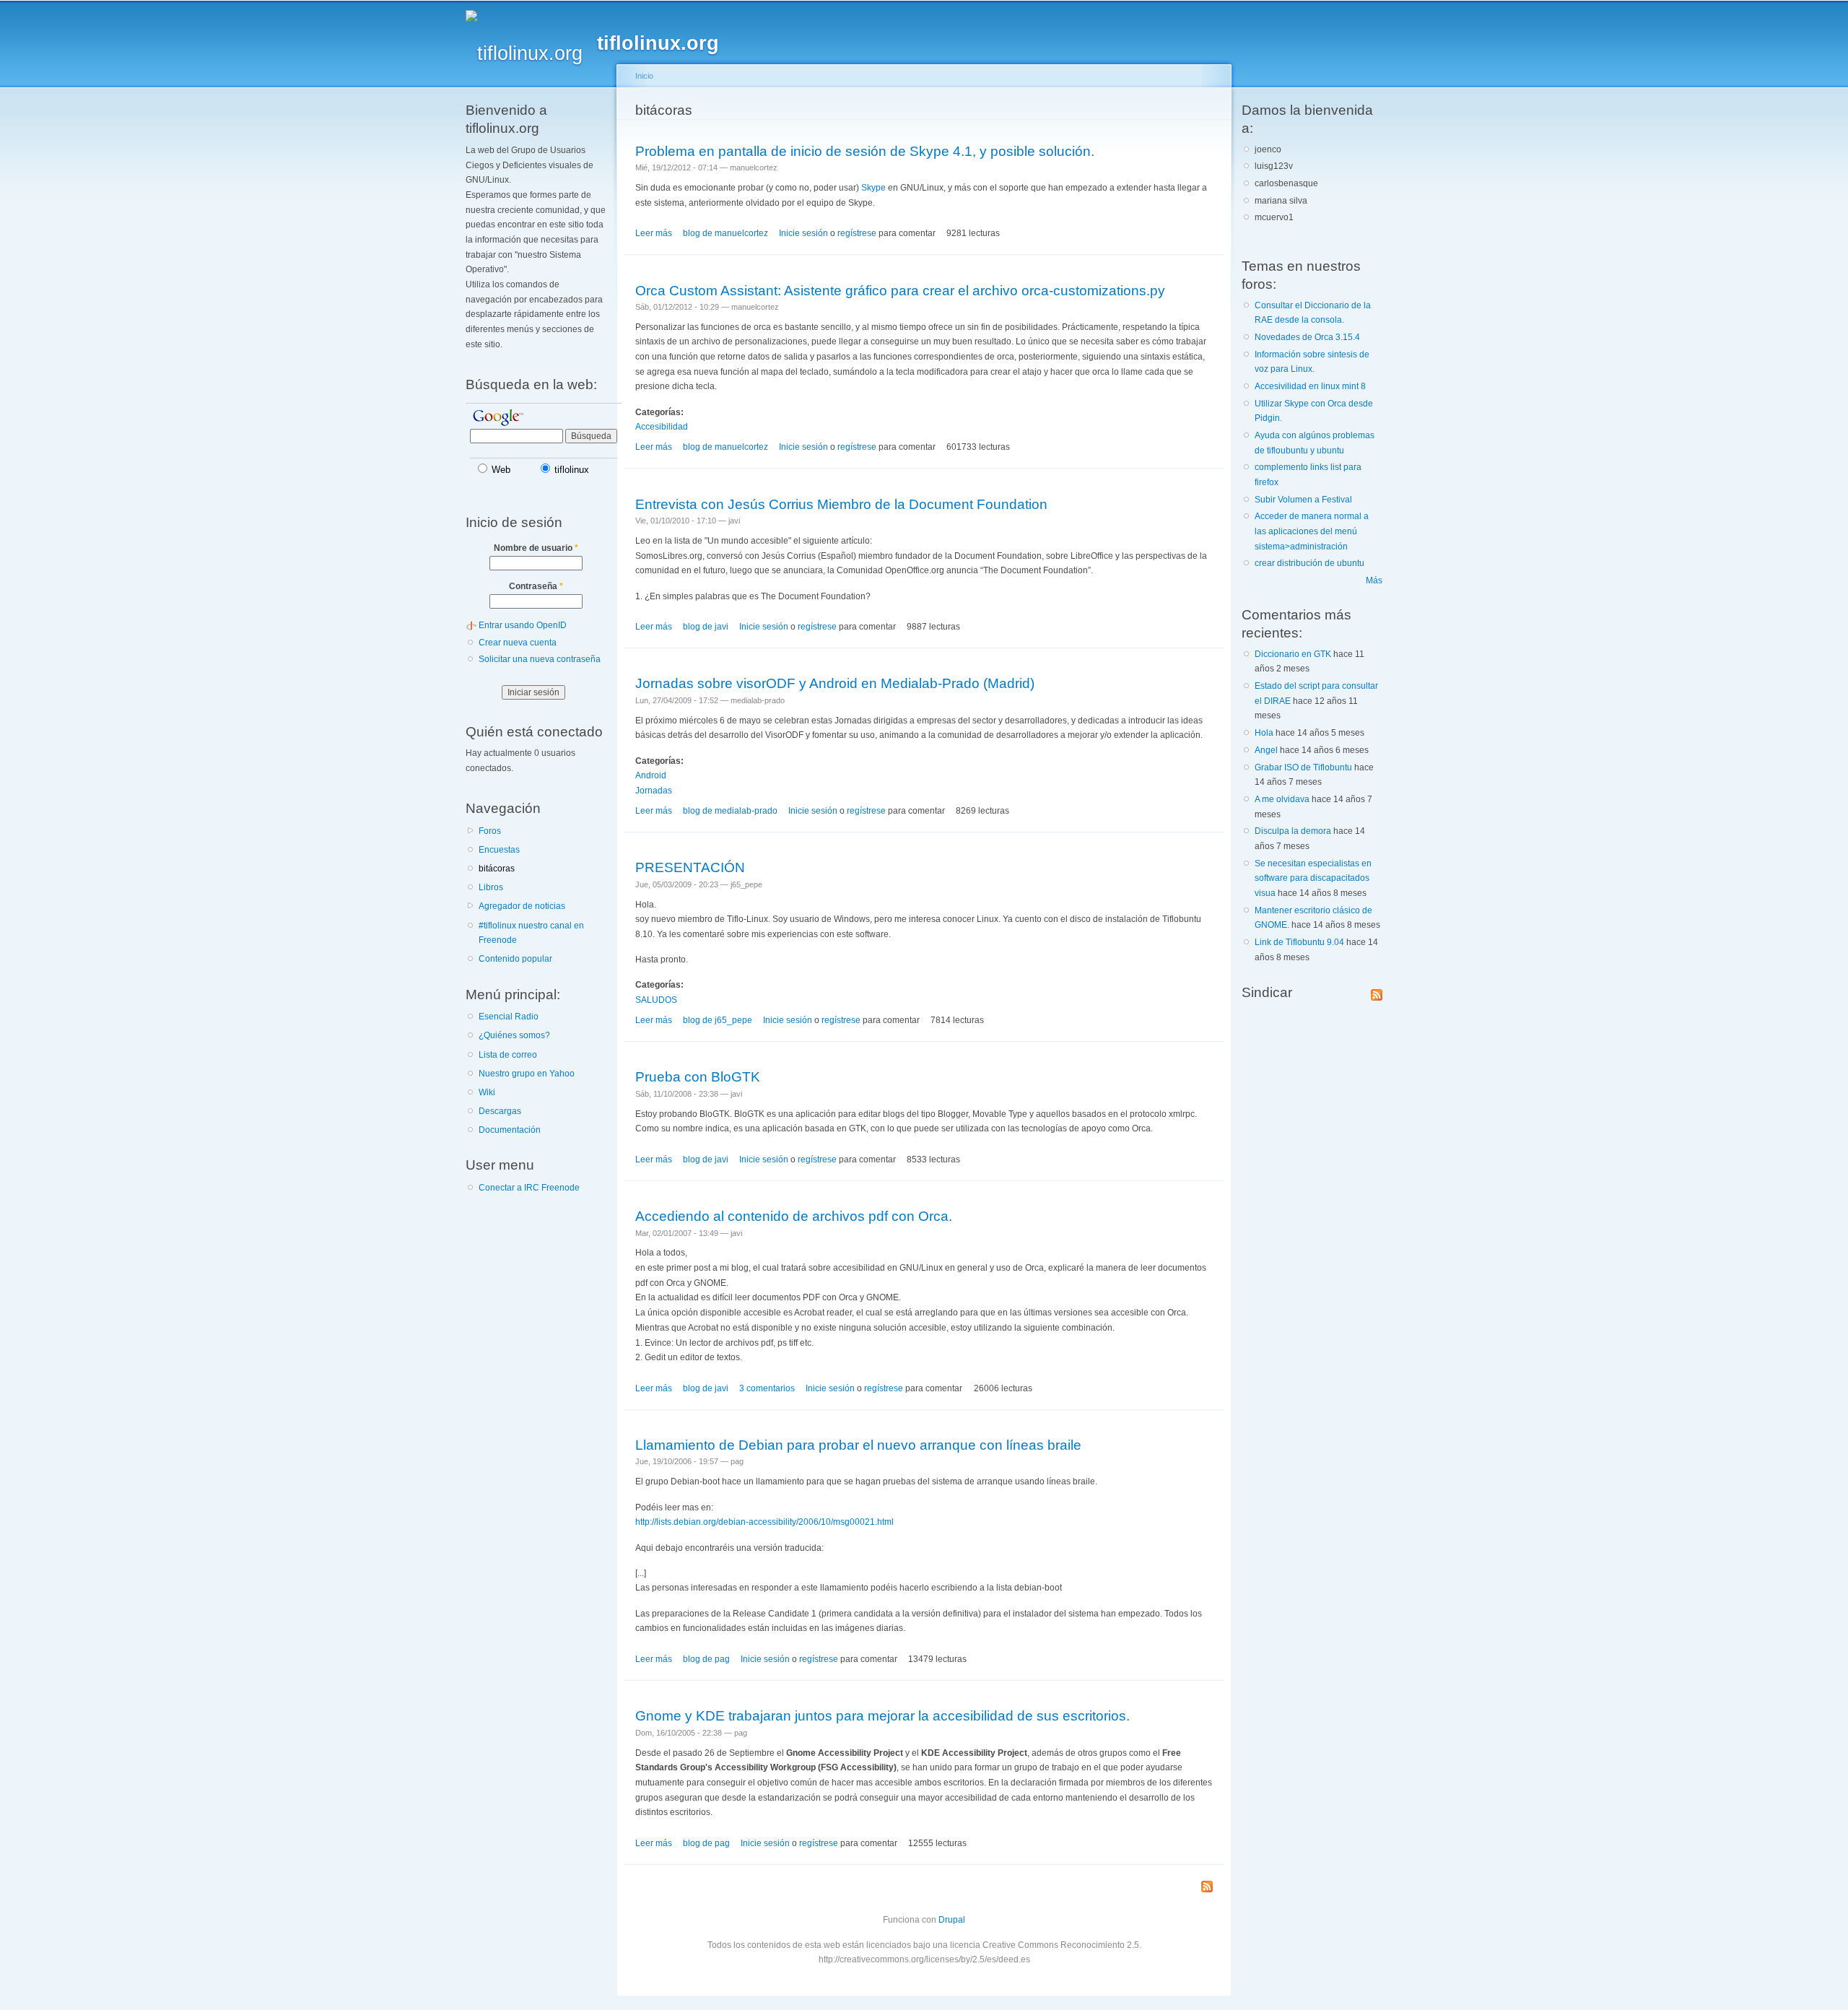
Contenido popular (515, 959)
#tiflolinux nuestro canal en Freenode (531, 933)
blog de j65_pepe (718, 1020)
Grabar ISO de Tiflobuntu (1303, 767)
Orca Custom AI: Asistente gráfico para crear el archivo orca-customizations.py (900, 290)
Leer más (654, 233)
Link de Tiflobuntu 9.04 (1299, 942)
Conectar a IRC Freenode (529, 1188)
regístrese (857, 233)
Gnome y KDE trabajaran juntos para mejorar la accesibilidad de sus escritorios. (882, 1715)
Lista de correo (508, 1055)
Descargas (500, 1111)
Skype (873, 188)
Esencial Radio (509, 1017)
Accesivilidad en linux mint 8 (1310, 386)
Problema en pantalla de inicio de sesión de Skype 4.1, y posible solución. (865, 151)
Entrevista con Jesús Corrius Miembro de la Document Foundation (841, 504)
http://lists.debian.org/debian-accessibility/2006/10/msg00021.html (764, 1522)
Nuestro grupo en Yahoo (527, 1074)
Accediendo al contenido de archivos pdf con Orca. (794, 1216)
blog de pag (706, 1659)
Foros (490, 831)
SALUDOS (656, 1000)
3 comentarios (767, 1388)
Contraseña (536, 586)
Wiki (487, 1092)
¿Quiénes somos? (514, 1035)
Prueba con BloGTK (698, 1076)
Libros (491, 887)
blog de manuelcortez (725, 233)
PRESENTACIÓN (690, 867)
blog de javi (706, 627)
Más (1374, 580)
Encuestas (499, 850)
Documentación (510, 1130)
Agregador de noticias (522, 906)
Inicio (644, 76)
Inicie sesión (803, 233)
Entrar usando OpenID (523, 625)
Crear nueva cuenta (518, 643)
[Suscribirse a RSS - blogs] (1207, 1888)
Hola (1264, 733)
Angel (1266, 750)
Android (651, 775)
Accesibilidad (662, 427)
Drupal (952, 1920)
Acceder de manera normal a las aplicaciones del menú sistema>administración (1312, 531)
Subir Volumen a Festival (1303, 500)
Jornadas (654, 791)
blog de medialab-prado (730, 811)
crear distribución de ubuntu (1309, 563)
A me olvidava (1282, 799)
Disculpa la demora (1293, 831)
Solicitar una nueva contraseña (540, 659)
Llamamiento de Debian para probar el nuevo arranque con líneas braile (858, 1445)
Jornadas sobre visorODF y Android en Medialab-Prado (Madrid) (835, 683)
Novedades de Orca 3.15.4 (1307, 337)
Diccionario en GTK (1293, 654)
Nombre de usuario (536, 548)
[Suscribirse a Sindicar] (1377, 992)
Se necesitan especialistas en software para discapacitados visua (1313, 878)
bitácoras (497, 869)
